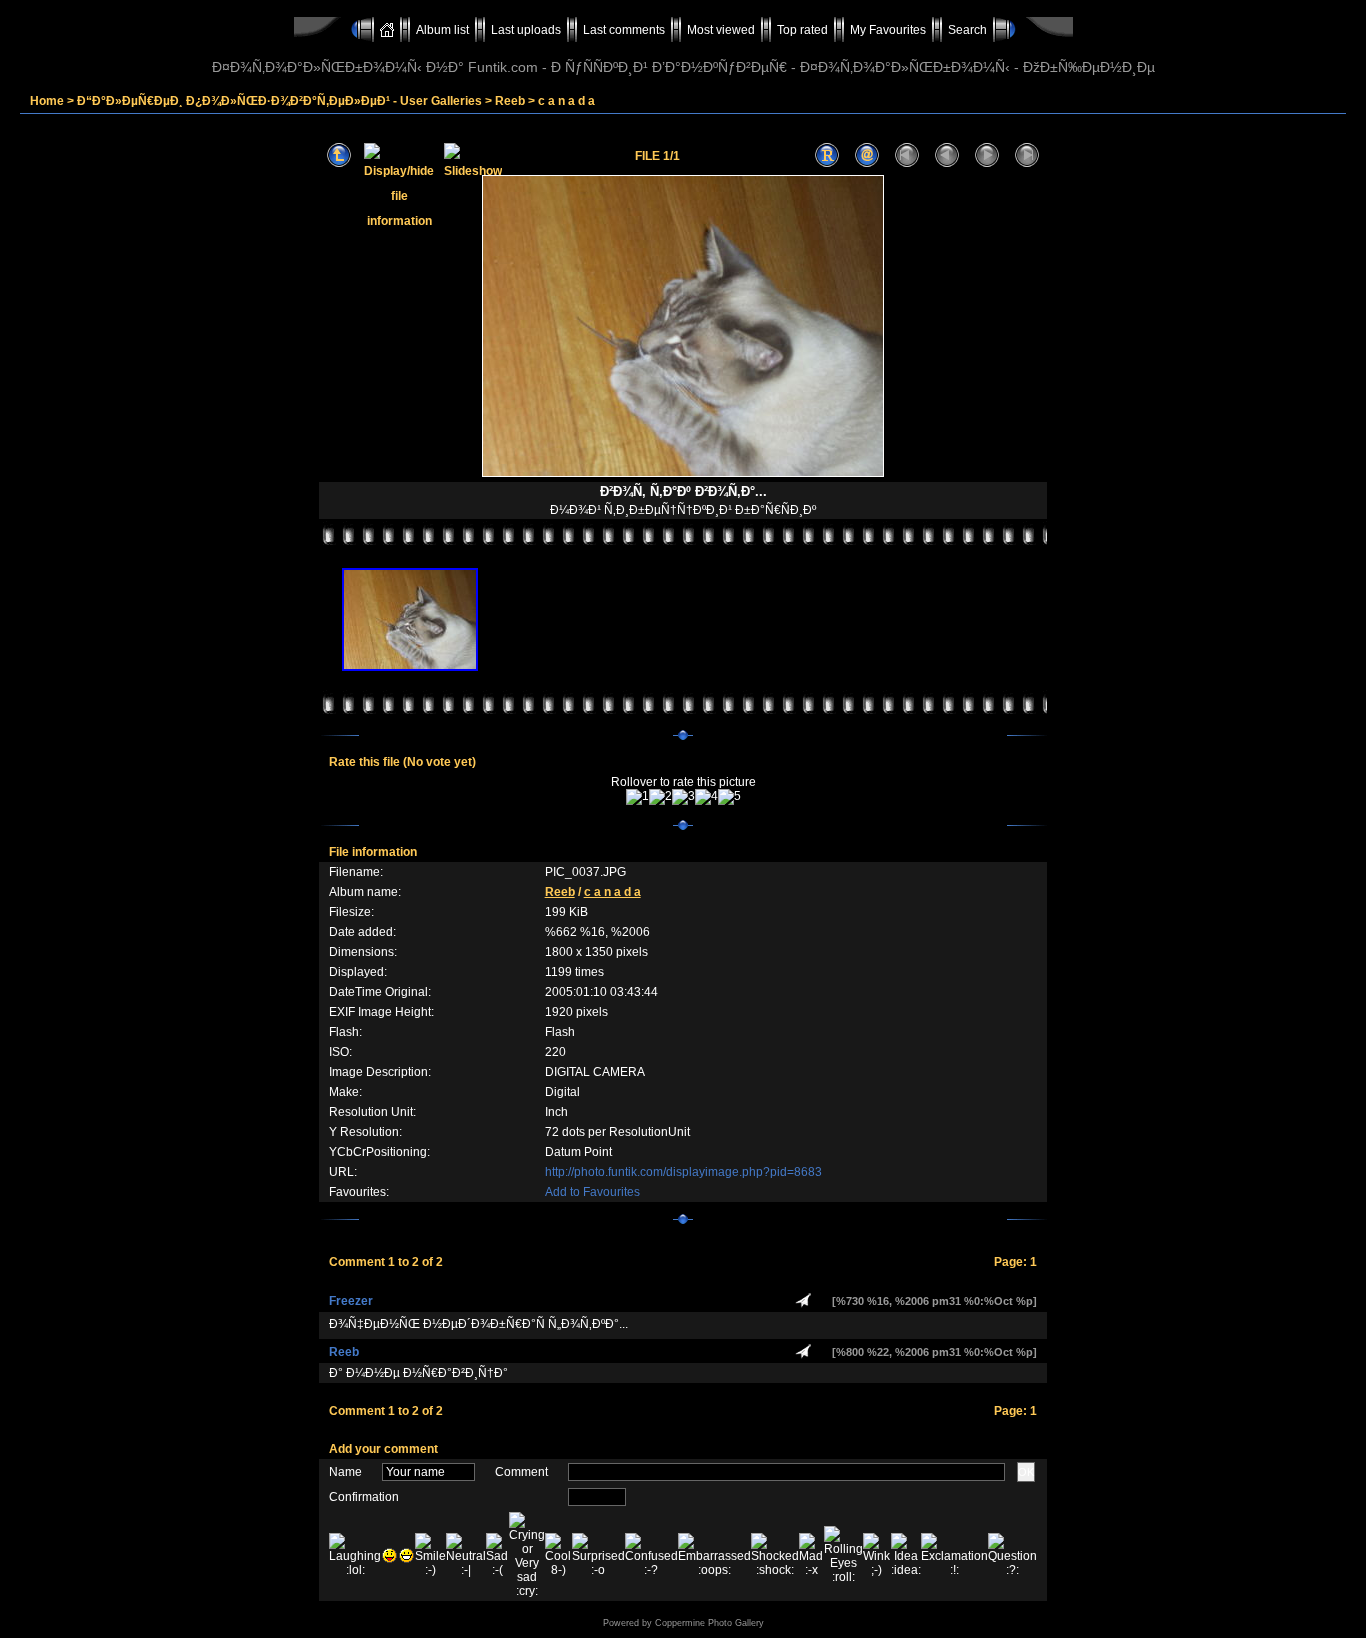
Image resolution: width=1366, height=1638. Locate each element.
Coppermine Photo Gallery (709, 1623)
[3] (683, 797)
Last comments (624, 30)
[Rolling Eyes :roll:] (843, 1555)
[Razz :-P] (389, 1555)
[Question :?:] (1012, 1555)
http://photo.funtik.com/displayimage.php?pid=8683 (683, 1172)
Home (47, 101)
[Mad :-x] (811, 1555)
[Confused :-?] (651, 1555)
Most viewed (721, 30)
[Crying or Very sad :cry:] (527, 1555)
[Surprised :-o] (598, 1555)
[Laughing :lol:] (355, 1555)
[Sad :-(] (497, 1555)
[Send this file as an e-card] (867, 155)
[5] (729, 797)
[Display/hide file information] (399, 155)
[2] (660, 797)
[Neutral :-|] (466, 1555)
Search (967, 30)
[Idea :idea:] (906, 1555)
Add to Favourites (592, 1192)
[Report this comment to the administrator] (803, 1300)
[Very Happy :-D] (406, 1555)
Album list (442, 30)
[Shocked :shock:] (775, 1555)
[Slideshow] (473, 155)
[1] (637, 797)
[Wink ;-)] (877, 1555)
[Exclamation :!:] (954, 1555)
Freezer (351, 1301)
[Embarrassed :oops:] (714, 1555)
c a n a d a (566, 101)
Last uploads (526, 30)
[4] (706, 797)
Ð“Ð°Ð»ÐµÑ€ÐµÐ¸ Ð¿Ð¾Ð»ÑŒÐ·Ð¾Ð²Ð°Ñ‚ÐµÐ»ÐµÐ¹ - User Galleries (279, 101)
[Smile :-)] (430, 1555)
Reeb (510, 101)
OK (1026, 1472)
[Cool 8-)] (558, 1555)
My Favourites (888, 30)
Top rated (802, 30)
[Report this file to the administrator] (827, 155)
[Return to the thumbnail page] (339, 155)
